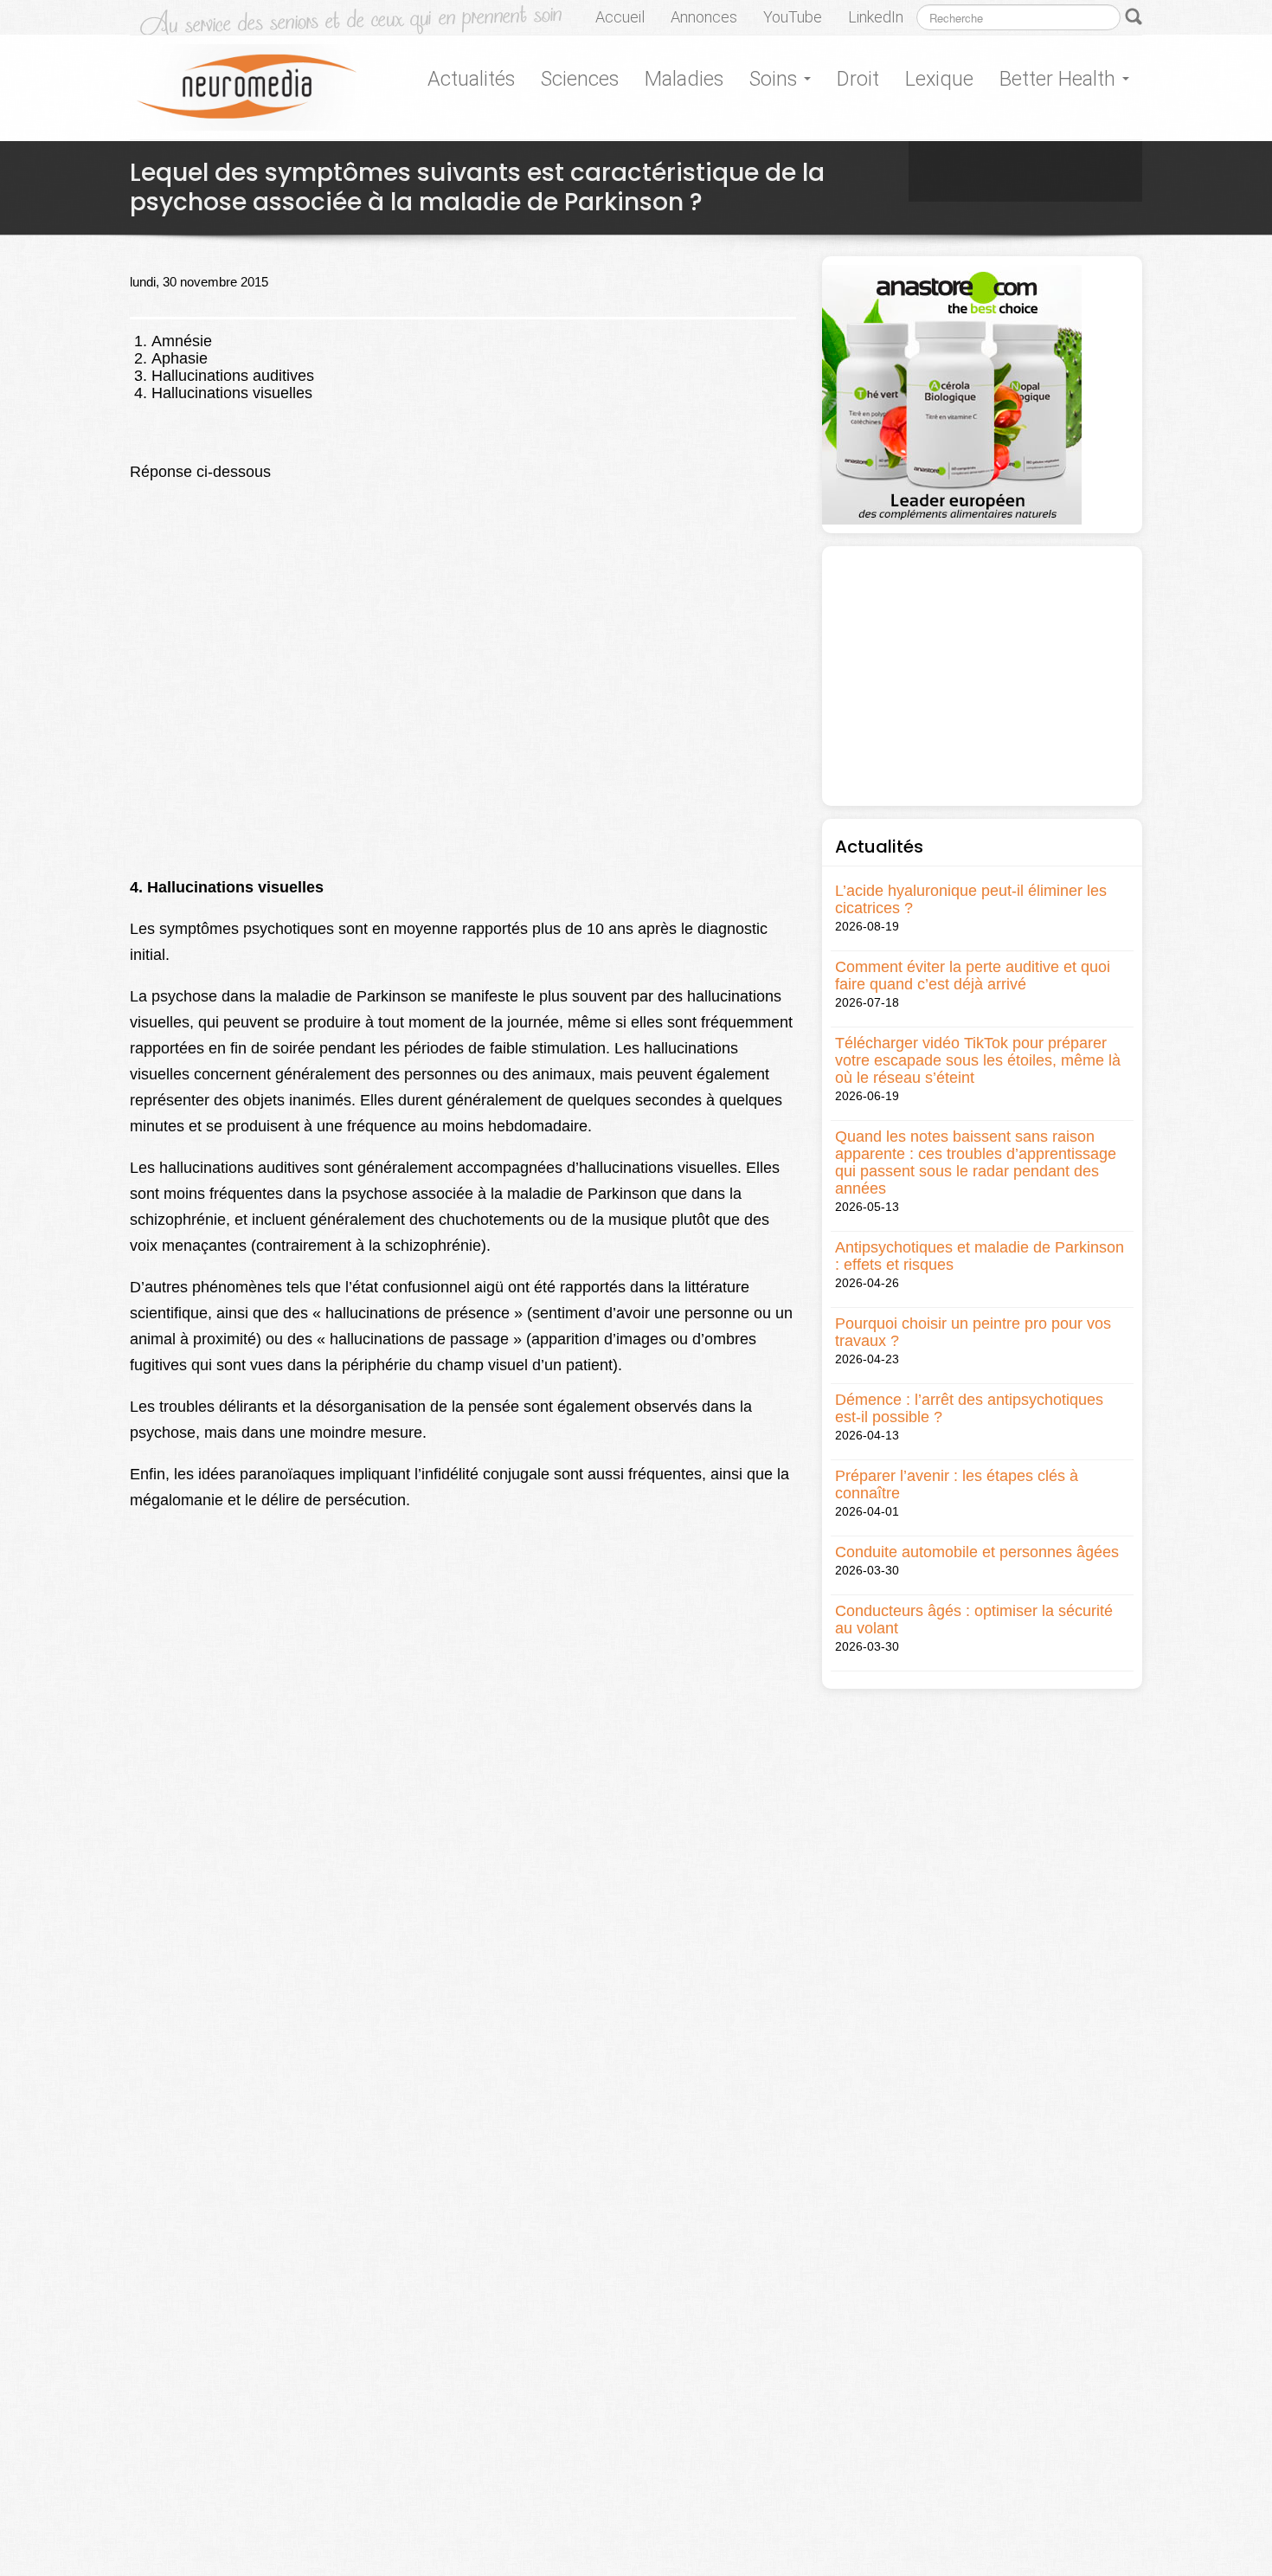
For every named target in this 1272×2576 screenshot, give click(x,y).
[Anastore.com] (952, 393)
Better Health (1060, 79)
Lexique (939, 79)
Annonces (704, 17)
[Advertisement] (982, 676)
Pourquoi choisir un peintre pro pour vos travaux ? (973, 1332)
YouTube (793, 17)
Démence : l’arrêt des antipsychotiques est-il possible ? (969, 1408)
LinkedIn (876, 17)
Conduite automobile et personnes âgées (977, 1552)
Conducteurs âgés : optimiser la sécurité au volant (974, 1620)
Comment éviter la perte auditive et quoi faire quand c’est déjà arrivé (973, 976)
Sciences (580, 79)
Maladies (684, 79)
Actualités (471, 79)
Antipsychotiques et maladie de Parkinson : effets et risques (980, 1256)
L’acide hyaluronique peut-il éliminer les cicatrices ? (971, 899)
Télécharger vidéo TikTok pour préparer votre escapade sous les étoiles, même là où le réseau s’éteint (978, 1060)
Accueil (620, 17)
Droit (858, 79)
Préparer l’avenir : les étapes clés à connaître (957, 1484)
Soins (776, 79)
